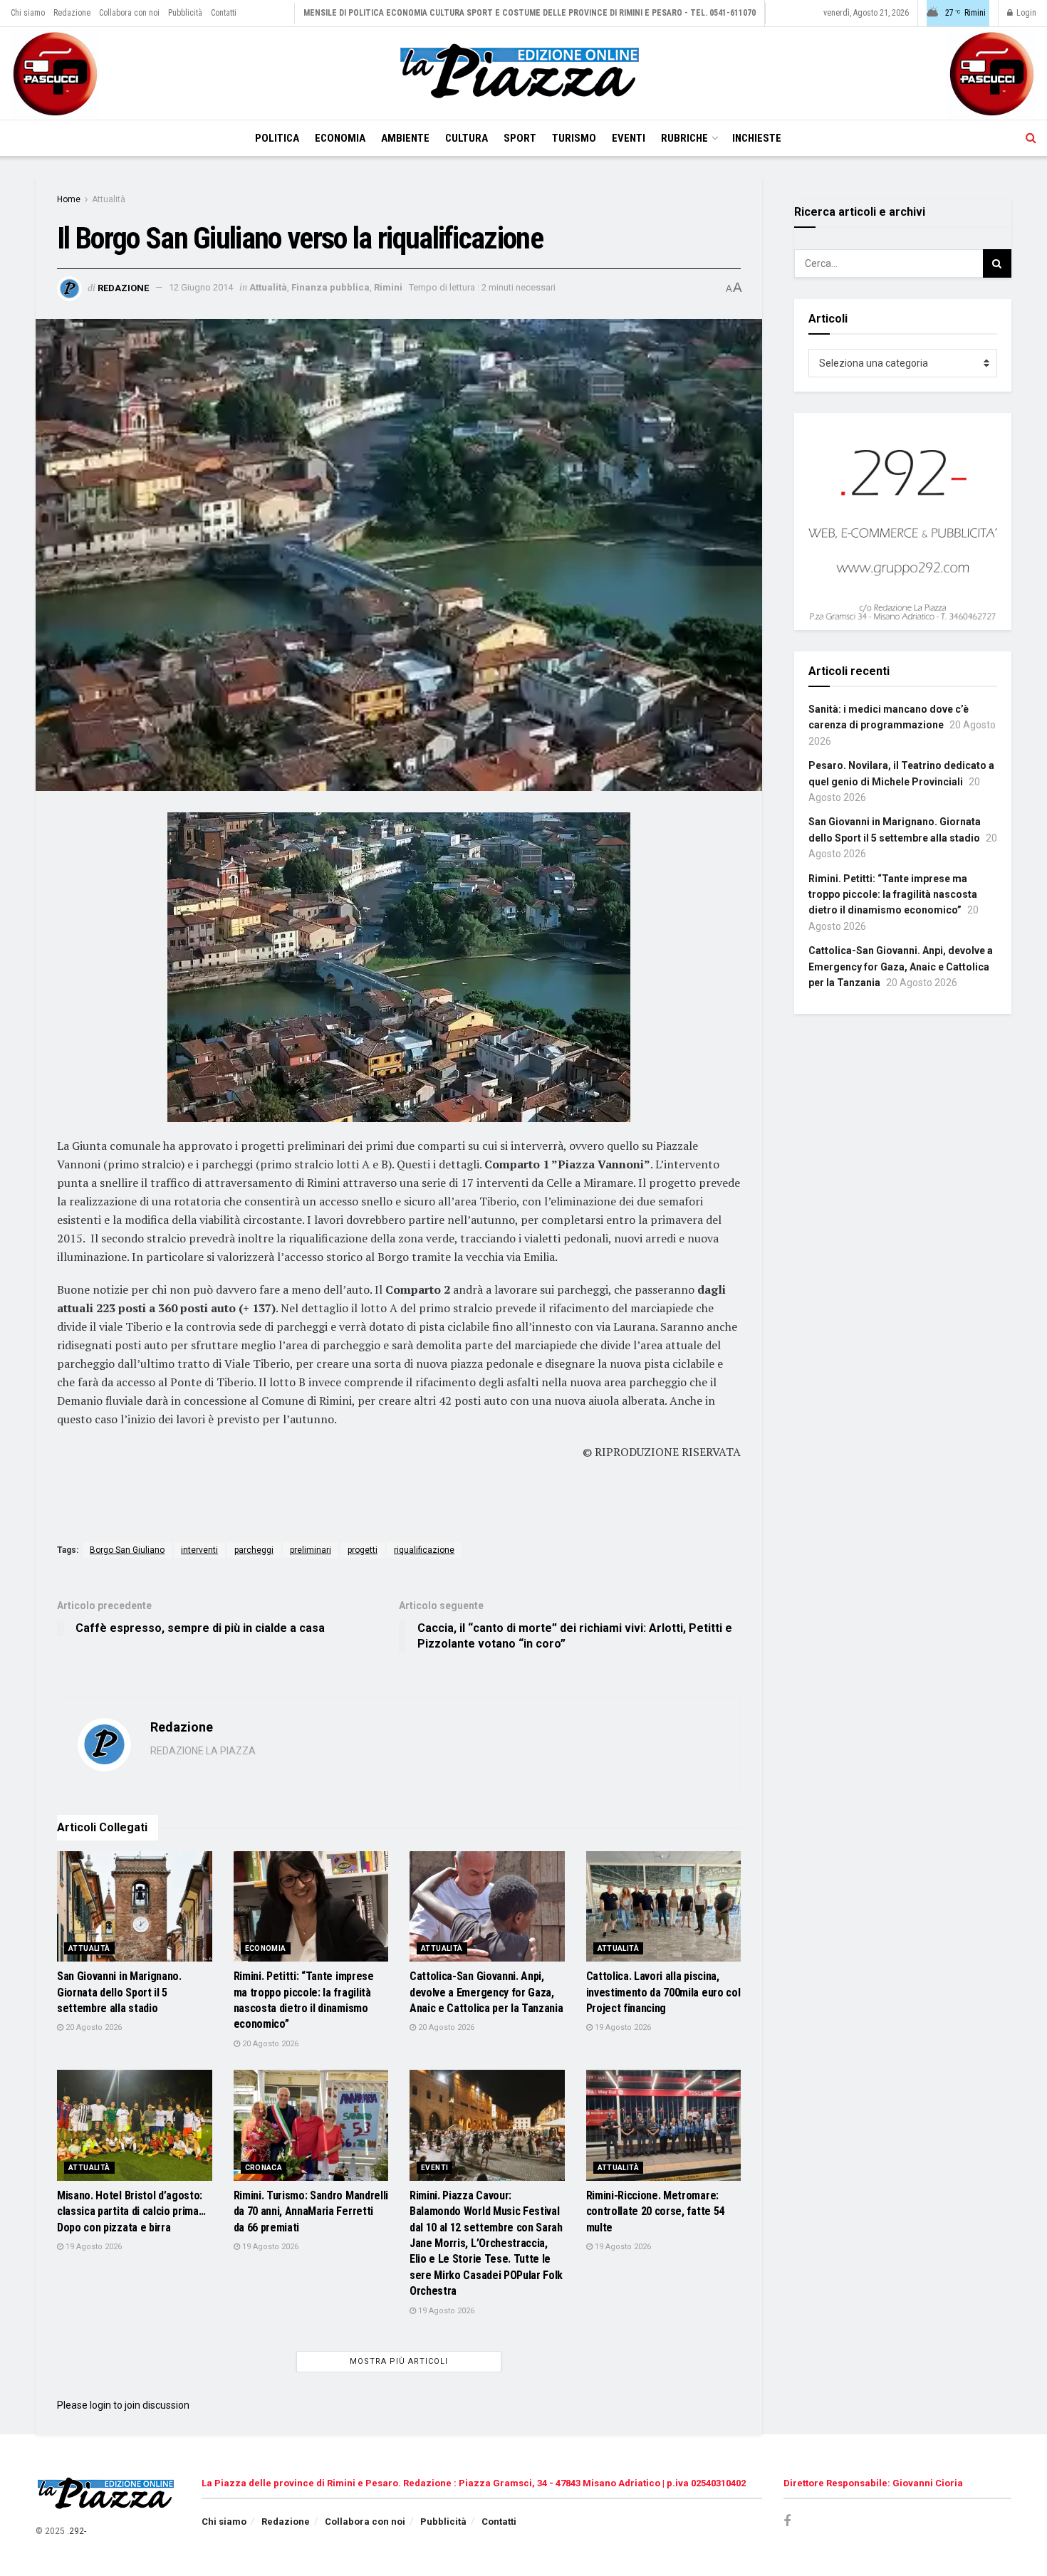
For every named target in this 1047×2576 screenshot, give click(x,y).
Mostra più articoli (399, 2361)
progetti (363, 1550)
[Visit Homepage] (523, 73)
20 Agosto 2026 (93, 2027)
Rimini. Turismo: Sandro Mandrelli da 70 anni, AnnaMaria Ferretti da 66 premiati (311, 2211)
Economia (340, 138)
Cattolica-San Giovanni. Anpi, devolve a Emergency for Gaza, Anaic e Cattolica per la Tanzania (486, 1992)
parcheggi (254, 1550)
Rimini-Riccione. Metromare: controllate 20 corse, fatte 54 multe (655, 2211)
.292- (77, 2531)
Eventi (629, 138)
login (100, 2405)
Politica (277, 138)
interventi (199, 1550)
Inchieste (757, 138)
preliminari (311, 1550)
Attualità (109, 199)
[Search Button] (1031, 138)
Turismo (574, 138)
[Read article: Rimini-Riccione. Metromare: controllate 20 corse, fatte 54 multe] (664, 2125)
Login (1025, 13)
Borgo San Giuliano (127, 1550)
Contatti (224, 13)
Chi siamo (28, 13)
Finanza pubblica (330, 287)
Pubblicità (185, 13)
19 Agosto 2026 (622, 2027)
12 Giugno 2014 (201, 287)
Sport (520, 138)
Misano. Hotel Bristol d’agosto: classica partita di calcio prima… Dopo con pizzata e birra (131, 2211)
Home (69, 199)
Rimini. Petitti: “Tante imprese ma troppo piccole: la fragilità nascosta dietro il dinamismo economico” (893, 895)
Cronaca (264, 2168)
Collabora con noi (129, 13)
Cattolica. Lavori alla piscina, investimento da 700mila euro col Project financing (663, 1992)
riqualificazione (424, 1550)
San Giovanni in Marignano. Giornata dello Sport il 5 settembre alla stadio (119, 1992)
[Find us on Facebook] (787, 2522)
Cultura (467, 138)
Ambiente (405, 138)
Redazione (72, 13)
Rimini (388, 287)
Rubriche (684, 138)
